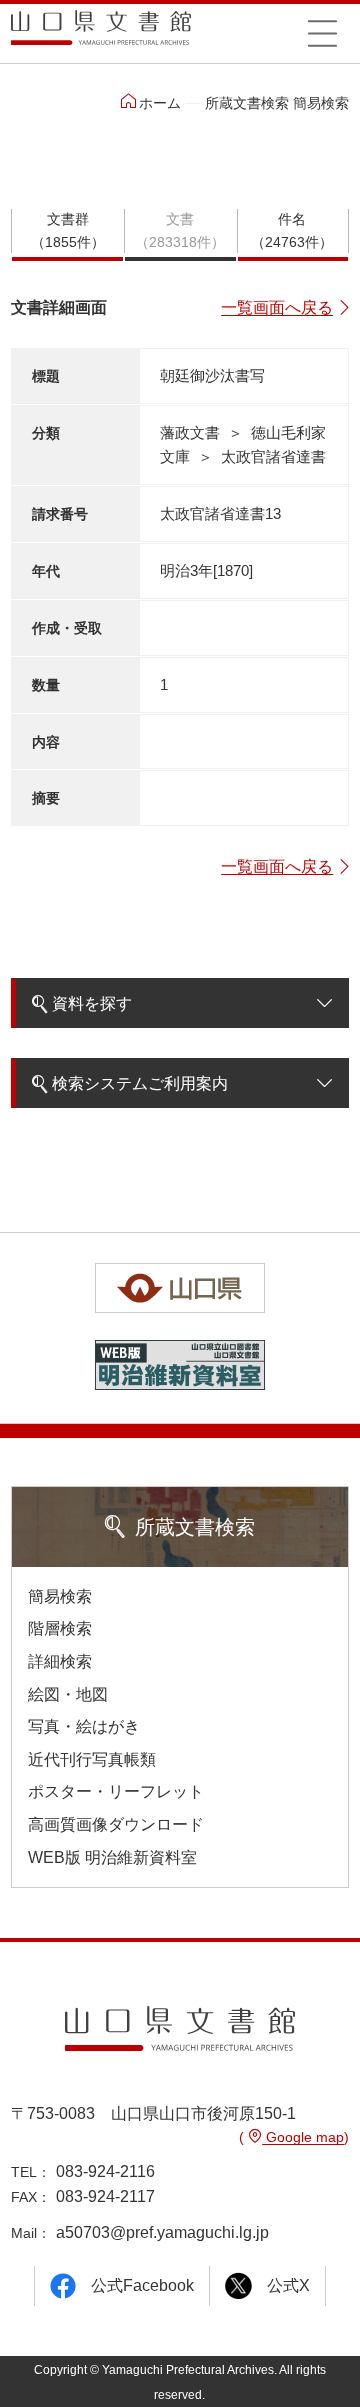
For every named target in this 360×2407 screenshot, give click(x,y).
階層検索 (60, 1628)
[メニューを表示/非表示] (322, 33)
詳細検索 (60, 1661)
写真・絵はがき (84, 1726)
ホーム (160, 103)
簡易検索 (60, 1596)
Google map (303, 2137)
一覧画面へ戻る (277, 307)
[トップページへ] (101, 34)
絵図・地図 (68, 1694)
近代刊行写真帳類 (92, 1759)
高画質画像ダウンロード (116, 1824)
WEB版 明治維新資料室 (112, 1857)
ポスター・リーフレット (116, 1791)
